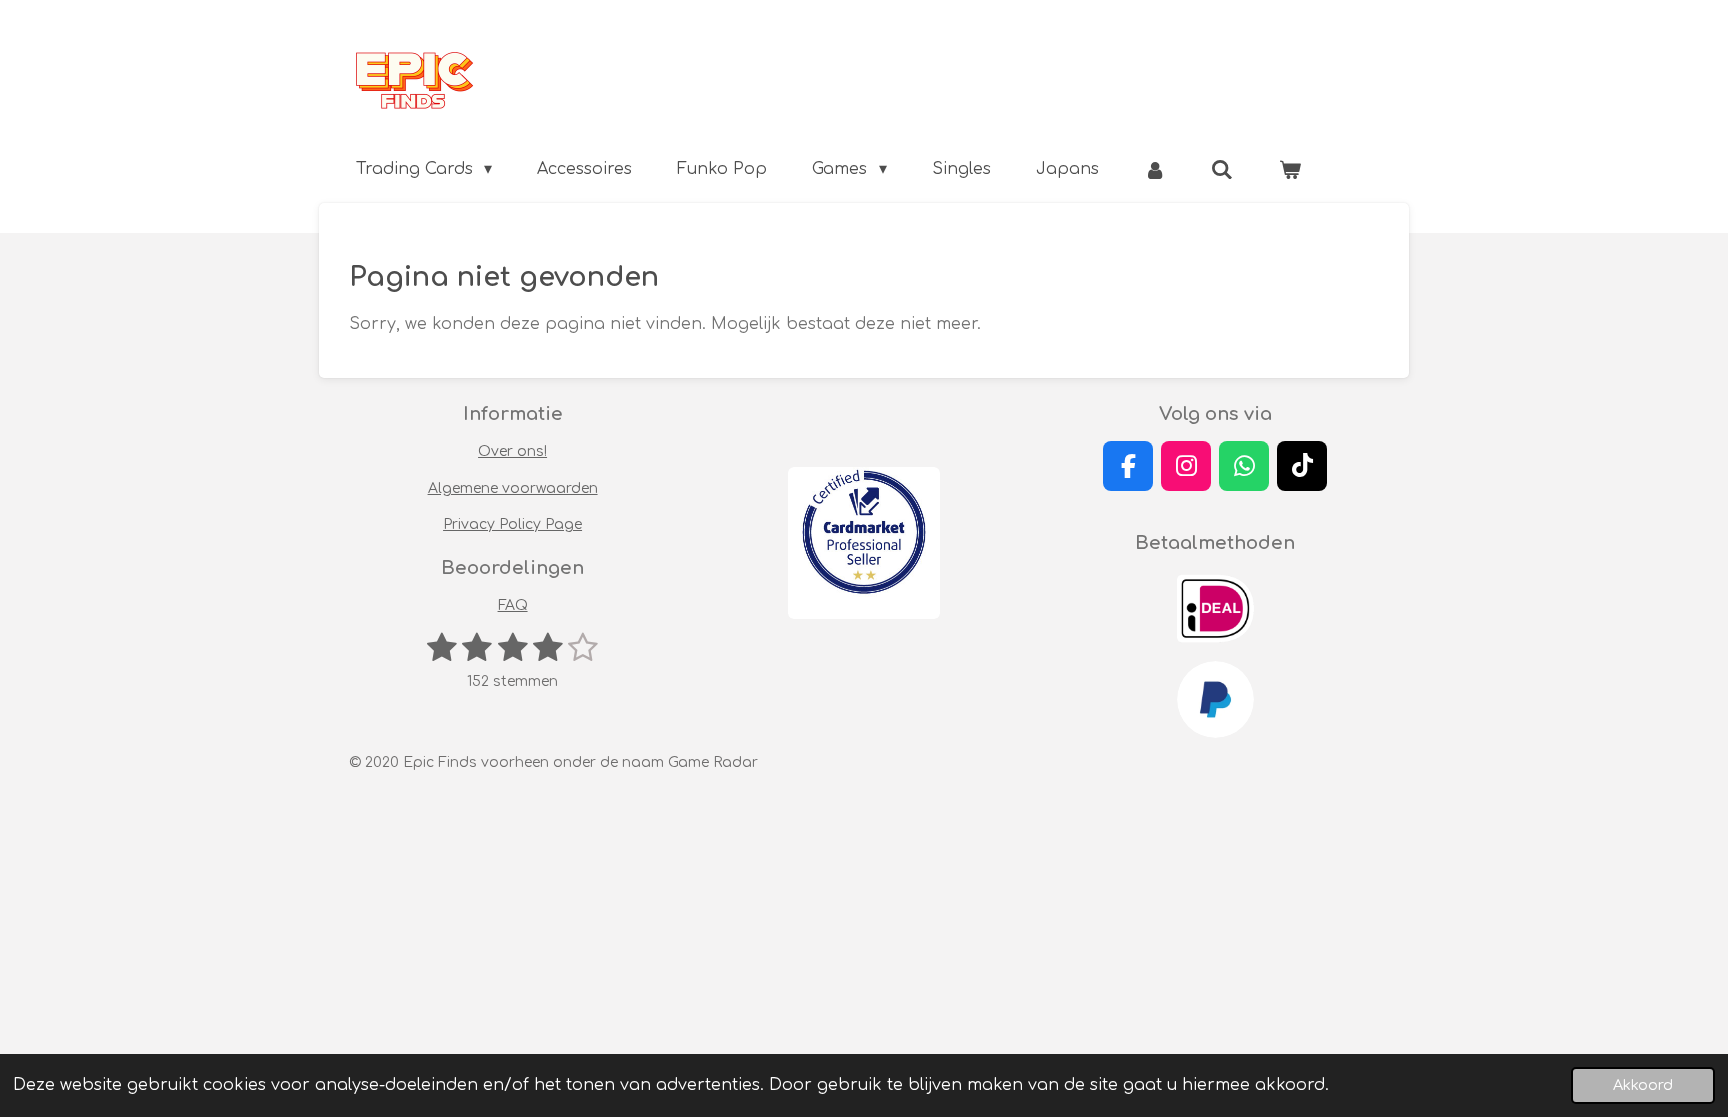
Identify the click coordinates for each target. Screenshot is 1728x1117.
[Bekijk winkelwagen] (1290, 169)
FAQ (513, 605)
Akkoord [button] (1643, 1085)
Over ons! (512, 451)
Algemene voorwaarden (513, 488)
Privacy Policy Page (512, 524)
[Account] (1155, 169)
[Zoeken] (1222, 169)
